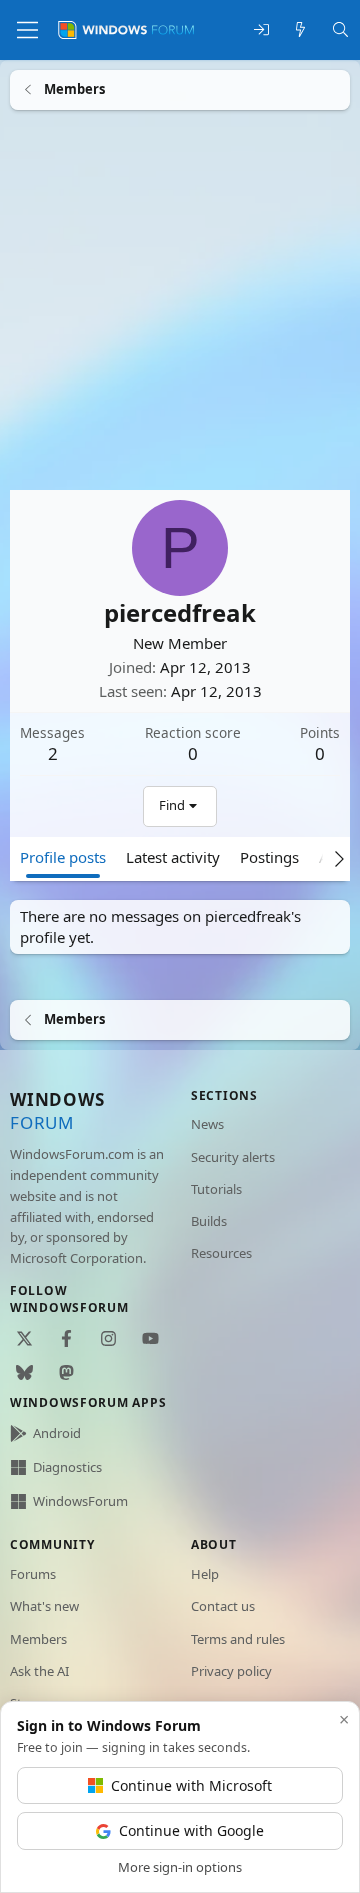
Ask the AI (39, 1671)
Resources (221, 1253)
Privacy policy (231, 1671)
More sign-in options (180, 1867)
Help (205, 1574)
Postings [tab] (269, 856)
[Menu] (27, 30)
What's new (44, 1606)
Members (38, 1639)
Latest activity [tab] (173, 856)
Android (57, 1433)
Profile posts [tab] (63, 856)
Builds (209, 1221)
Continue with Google (191, 1830)
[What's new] (300, 30)
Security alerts (233, 1157)
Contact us (223, 1606)
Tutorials (216, 1189)
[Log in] (261, 30)
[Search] (340, 30)
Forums (33, 1574)
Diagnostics (67, 1467)
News (207, 1124)
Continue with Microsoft (191, 1785)
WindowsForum (80, 1501)
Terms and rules (238, 1639)
